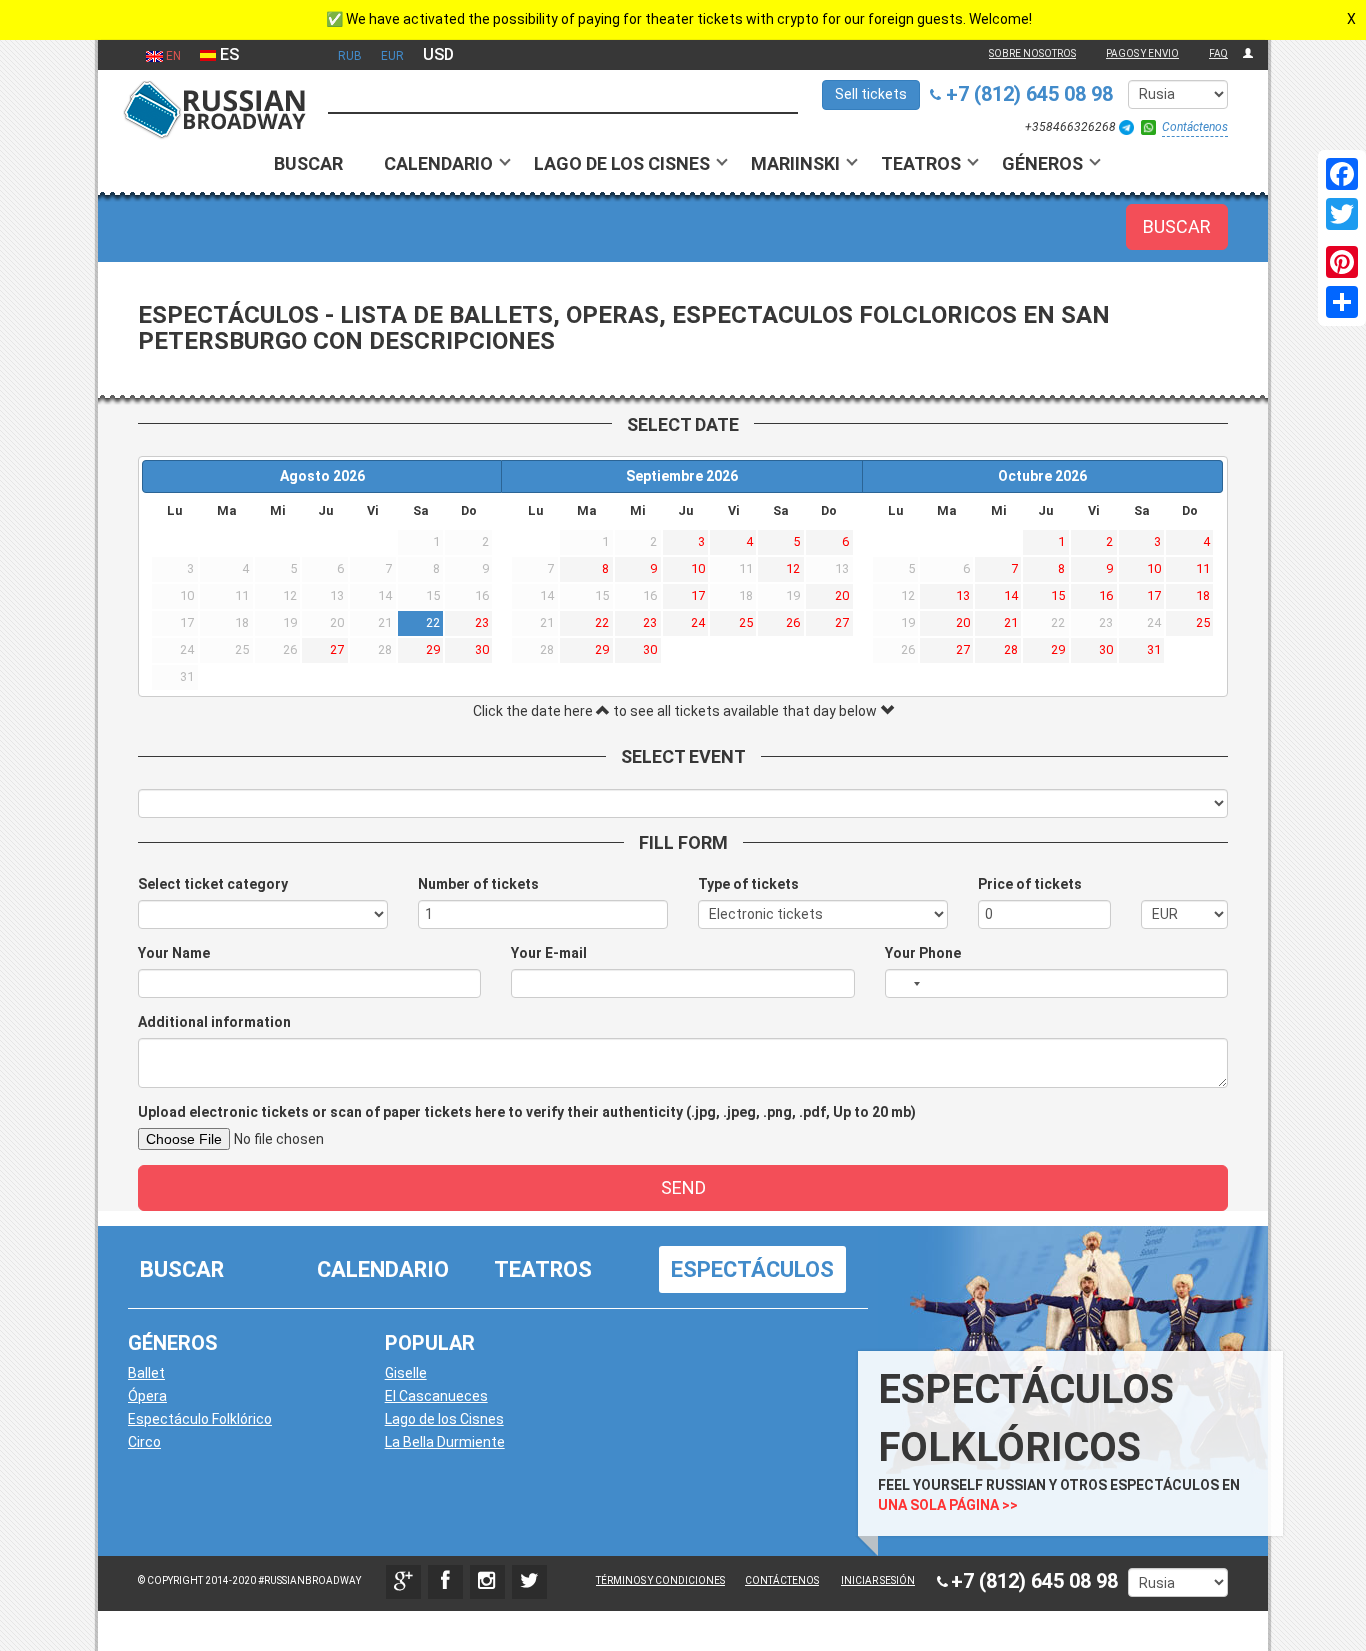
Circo (144, 1442)
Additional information (214, 1022)
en (172, 56)
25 (746, 622)
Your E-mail (549, 953)
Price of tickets (1030, 884)
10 (698, 568)
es (227, 54)
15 (1058, 595)
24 (698, 622)
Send (683, 1187)
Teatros (921, 163)
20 (842, 595)
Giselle (406, 1373)
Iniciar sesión (878, 1580)
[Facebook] (1342, 174)
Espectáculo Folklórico (200, 1419)
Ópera (147, 1396)
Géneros (1042, 163)
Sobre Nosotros (1032, 53)
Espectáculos (752, 1269)
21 (1011, 622)
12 (793, 568)
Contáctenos (1195, 127)
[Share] (1342, 302)
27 (337, 649)
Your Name (174, 953)
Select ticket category (213, 884)
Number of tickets (478, 884)
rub (350, 56)
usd (438, 54)
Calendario (438, 163)
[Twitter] (1342, 214)
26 (793, 622)
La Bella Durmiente (445, 1442)
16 (1106, 595)
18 (1203, 595)
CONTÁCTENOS (782, 1580)
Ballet (146, 1373)
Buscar (308, 163)
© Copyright (170, 1580)
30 (482, 649)
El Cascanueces (436, 1396)
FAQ (1218, 53)
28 (1011, 649)
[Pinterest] (1342, 262)
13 (963, 595)
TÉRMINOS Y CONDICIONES (660, 1580)
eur (392, 56)
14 (1011, 595)
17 (698, 595)
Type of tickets (748, 884)
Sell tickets (871, 94)
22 (433, 622)
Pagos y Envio (1142, 53)
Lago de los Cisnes (622, 163)
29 (433, 649)
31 (1154, 649)
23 (482, 622)
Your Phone (923, 953)
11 (1203, 568)
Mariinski (795, 163)
